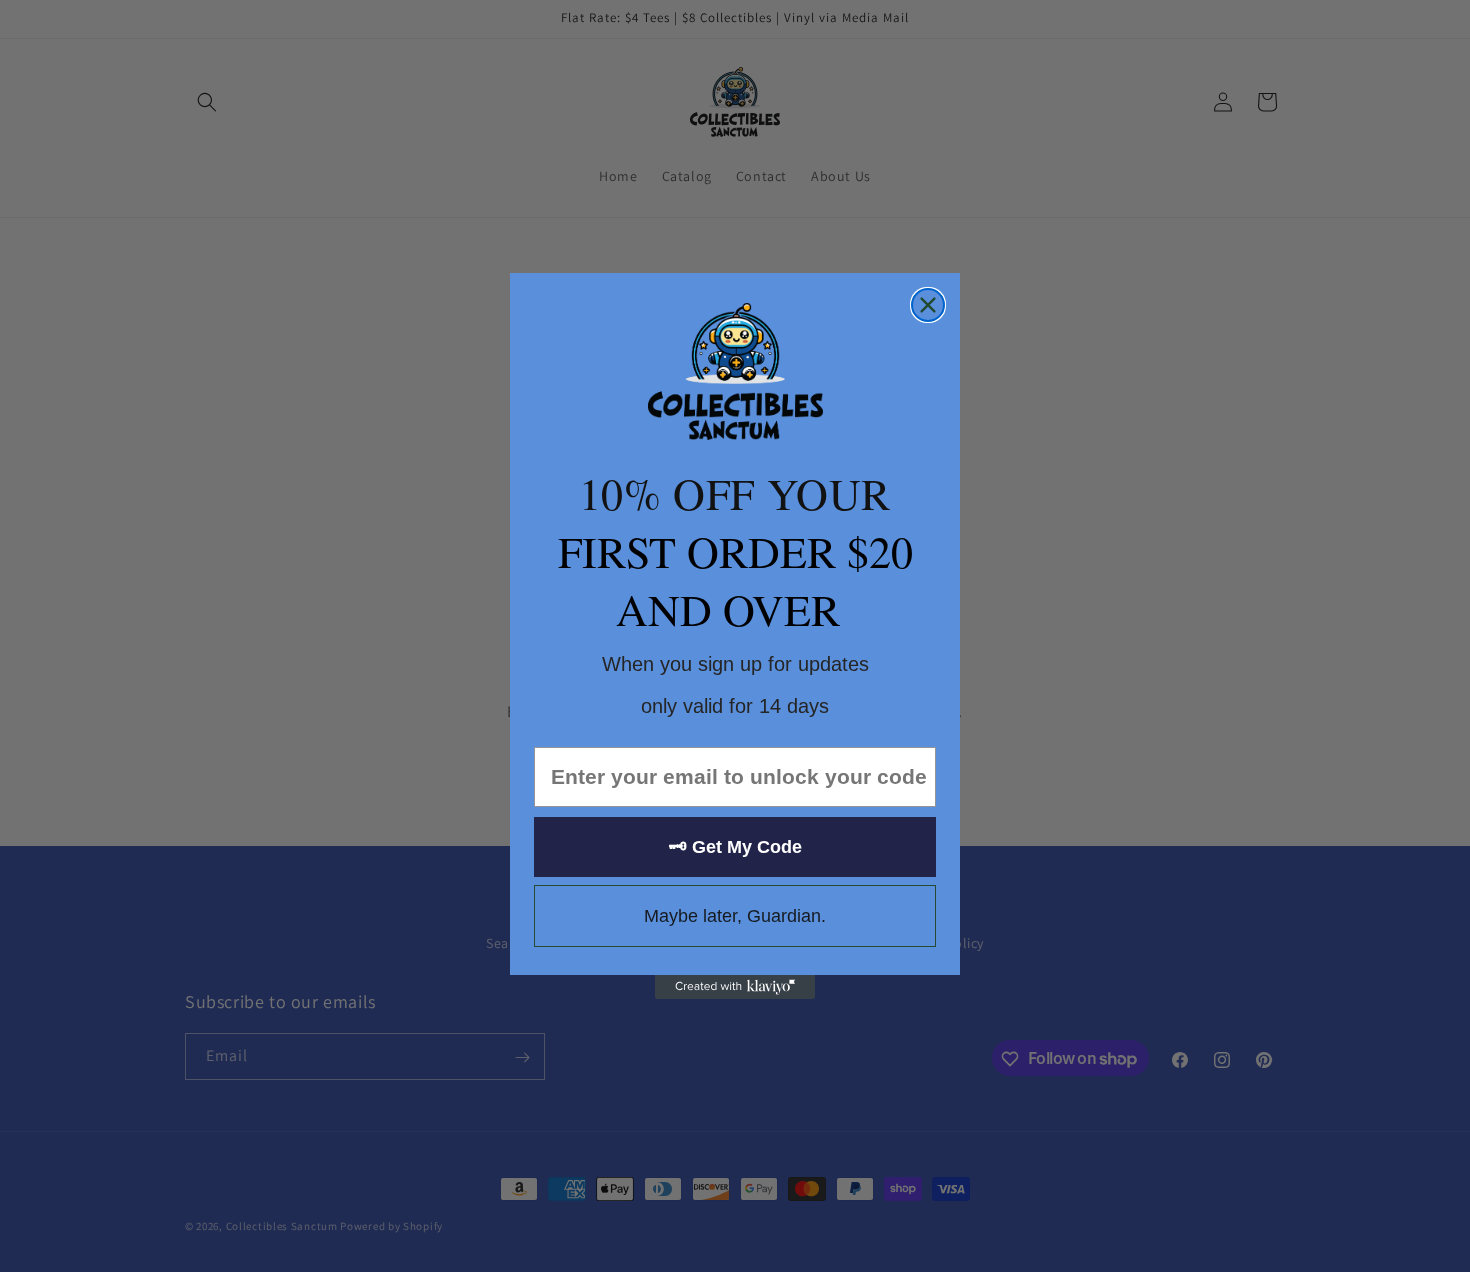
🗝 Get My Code (735, 847)
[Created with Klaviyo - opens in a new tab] (735, 987)
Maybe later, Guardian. (735, 916)
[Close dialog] (928, 305)
